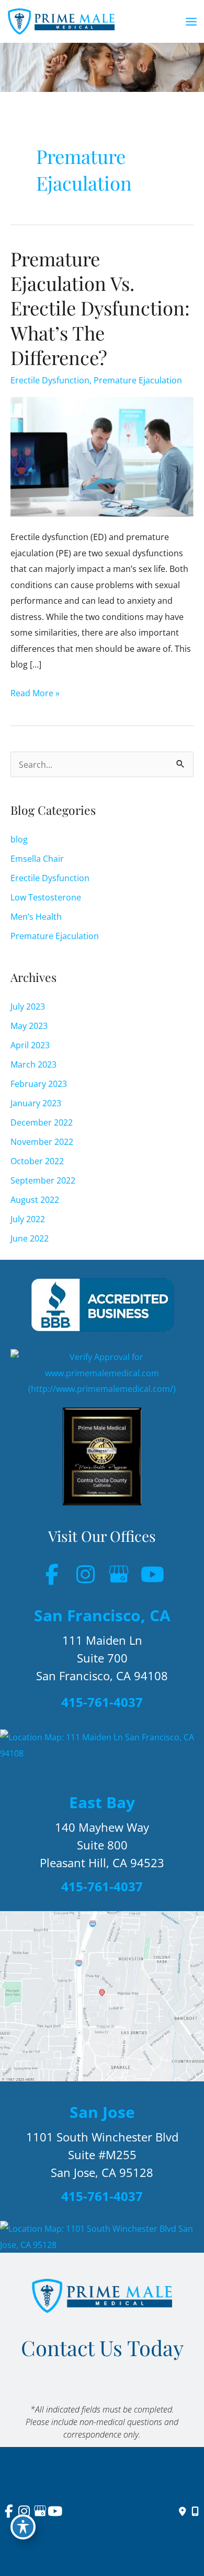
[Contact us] (183, 2512)
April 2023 (30, 1045)
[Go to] (102, 1705)
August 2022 (35, 1199)
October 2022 (37, 1161)
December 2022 (42, 1122)
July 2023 (28, 1006)
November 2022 (42, 1141)
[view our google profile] (119, 1574)
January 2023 (36, 1103)
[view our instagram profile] (85, 1574)
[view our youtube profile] (152, 1574)
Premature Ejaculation (138, 380)
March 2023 (33, 1064)
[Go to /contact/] (102, 1660)
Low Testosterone (46, 897)
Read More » (35, 694)
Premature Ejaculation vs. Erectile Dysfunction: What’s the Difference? (100, 308)
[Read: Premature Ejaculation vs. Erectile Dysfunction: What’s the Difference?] (102, 456)
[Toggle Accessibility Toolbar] (23, 2527)
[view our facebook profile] (52, 1574)
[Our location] (195, 2512)
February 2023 (39, 1084)
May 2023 (29, 1026)
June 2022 (30, 1238)
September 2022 (43, 1180)
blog (19, 839)
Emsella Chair (37, 858)
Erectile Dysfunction (50, 380)
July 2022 (28, 1219)
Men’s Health (36, 916)
